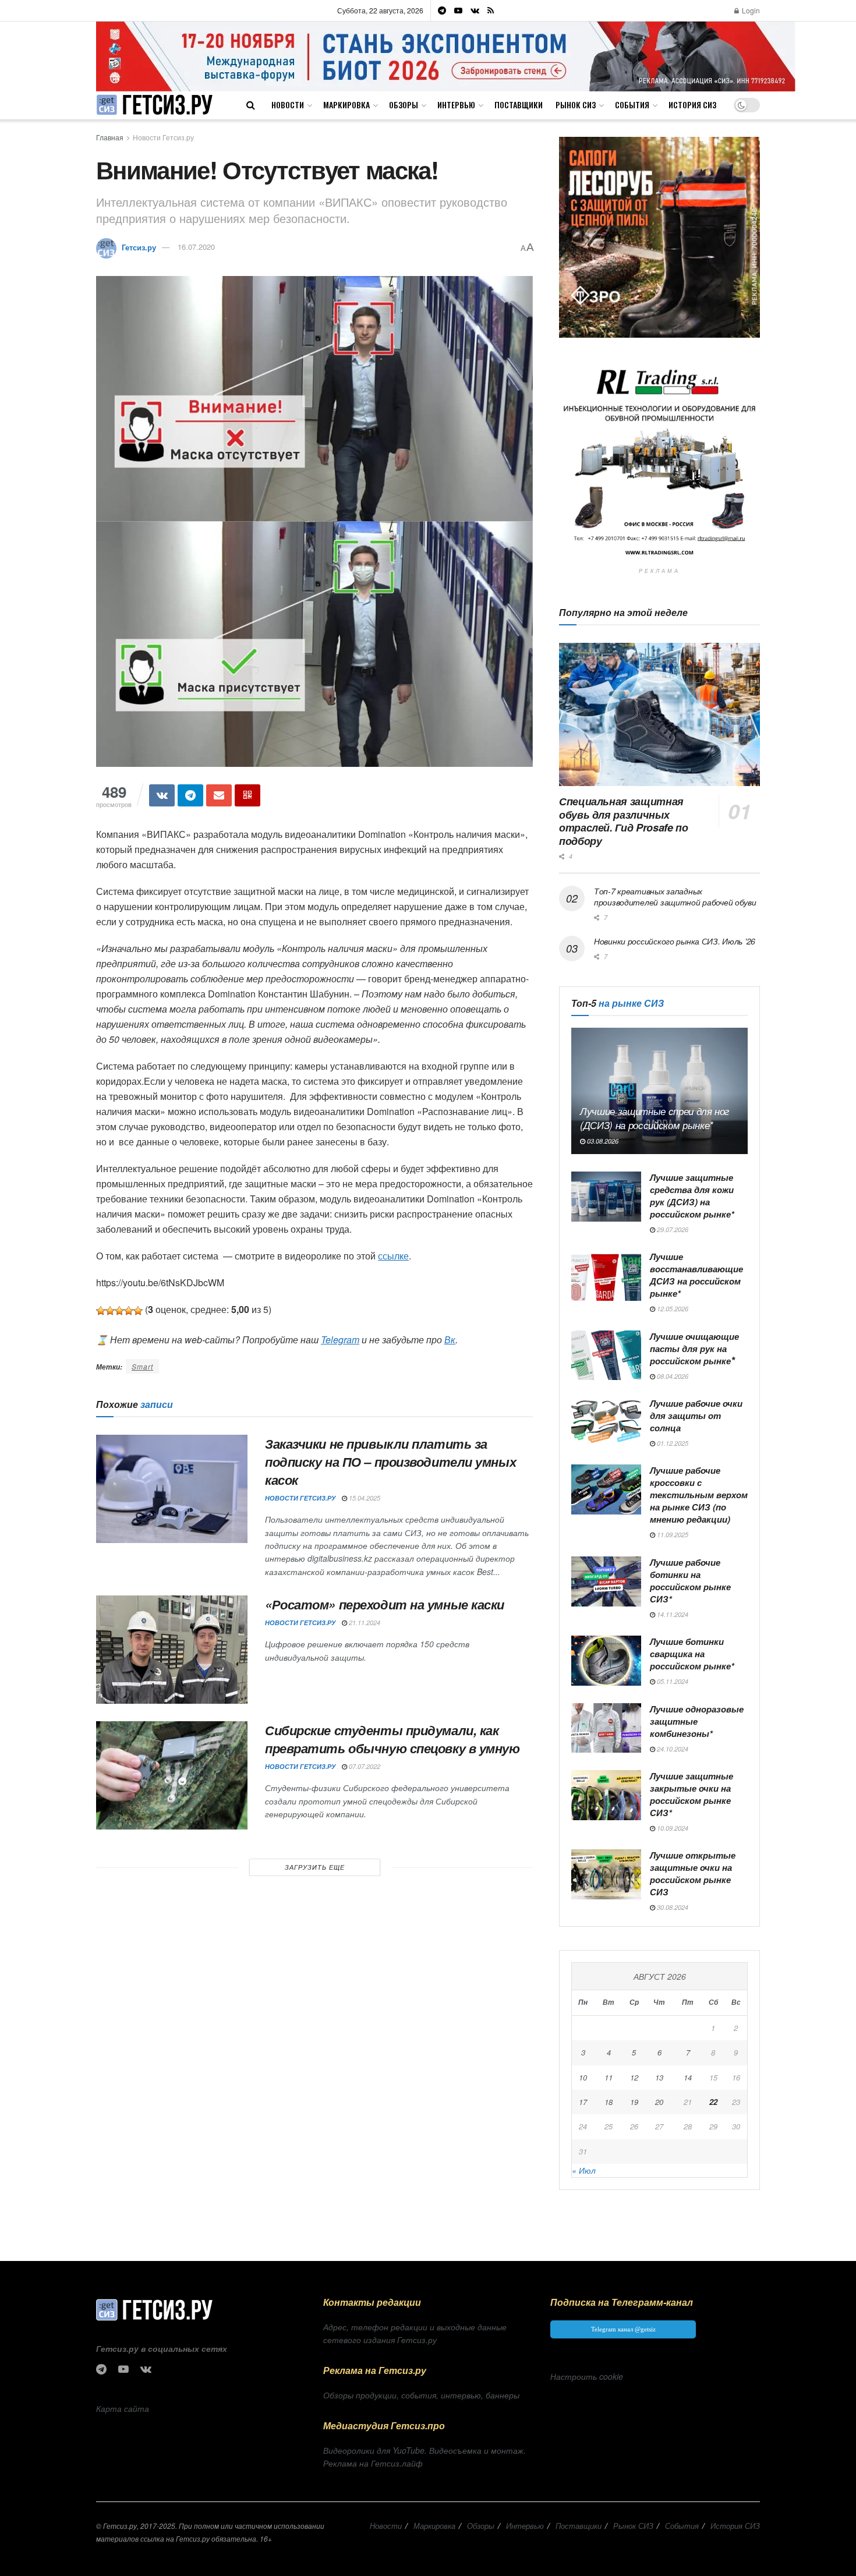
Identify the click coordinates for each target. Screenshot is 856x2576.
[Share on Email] (219, 795)
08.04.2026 (672, 1376)
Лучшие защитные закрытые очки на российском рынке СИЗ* (691, 1794)
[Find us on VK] (475, 10)
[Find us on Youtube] (458, 10)
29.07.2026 (672, 1229)
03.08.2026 (602, 1141)
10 (583, 2077)
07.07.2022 (364, 1766)
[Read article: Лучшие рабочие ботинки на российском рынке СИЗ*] (606, 1581)
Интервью (456, 105)
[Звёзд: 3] (119, 1311)
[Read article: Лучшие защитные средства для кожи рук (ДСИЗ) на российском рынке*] (606, 1197)
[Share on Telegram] (190, 795)
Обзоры (404, 105)
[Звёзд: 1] (101, 1311)
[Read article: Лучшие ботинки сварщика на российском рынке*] (606, 1661)
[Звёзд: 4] (129, 1311)
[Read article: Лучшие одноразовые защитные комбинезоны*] (606, 1728)
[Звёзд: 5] (138, 1311)
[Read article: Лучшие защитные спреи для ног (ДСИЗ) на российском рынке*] (659, 1091)
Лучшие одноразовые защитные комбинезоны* (697, 1721)
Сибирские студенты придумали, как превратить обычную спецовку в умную (392, 1739)
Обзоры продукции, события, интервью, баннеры (421, 2395)
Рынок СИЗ (576, 105)
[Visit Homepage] (154, 105)
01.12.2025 (672, 1443)
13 (659, 2077)
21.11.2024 (364, 1623)
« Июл (584, 2170)
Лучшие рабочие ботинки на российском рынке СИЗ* (690, 1581)
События (632, 105)
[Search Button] (251, 105)
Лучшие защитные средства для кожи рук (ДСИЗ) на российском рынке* (692, 1196)
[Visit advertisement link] (446, 56)
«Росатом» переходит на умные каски (385, 1604)
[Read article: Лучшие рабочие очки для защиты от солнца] (606, 1423)
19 (634, 2102)
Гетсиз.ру (139, 247)
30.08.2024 (672, 1907)
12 (634, 2077)
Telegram (340, 1340)
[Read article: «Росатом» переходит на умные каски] (172, 1650)
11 (609, 2077)
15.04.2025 (364, 1498)
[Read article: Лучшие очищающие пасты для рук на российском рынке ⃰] (606, 1356)
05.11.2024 (672, 1681)
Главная (110, 137)
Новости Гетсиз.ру (163, 137)
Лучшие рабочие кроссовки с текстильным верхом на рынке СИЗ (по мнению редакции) (699, 1495)
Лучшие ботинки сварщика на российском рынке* (692, 1654)
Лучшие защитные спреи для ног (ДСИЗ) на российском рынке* (655, 1118)
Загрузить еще (315, 1867)
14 (688, 2077)
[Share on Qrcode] (247, 795)
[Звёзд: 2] (110, 1311)
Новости (288, 105)
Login (750, 10)
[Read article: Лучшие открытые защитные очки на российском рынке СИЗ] (606, 1874)
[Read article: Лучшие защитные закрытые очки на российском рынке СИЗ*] (606, 1795)
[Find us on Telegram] (442, 10)
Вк (450, 1340)
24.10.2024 (672, 1749)
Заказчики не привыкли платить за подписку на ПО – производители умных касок (390, 1462)
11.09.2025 (672, 1535)
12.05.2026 (672, 1309)
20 (659, 2102)
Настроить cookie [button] (587, 2376)
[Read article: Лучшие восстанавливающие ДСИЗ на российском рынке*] (606, 1276)
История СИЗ (692, 105)
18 (609, 2102)
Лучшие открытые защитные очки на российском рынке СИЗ (693, 1873)
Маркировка (346, 105)
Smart (142, 1366)
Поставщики (519, 105)
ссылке (393, 1256)
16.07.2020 (196, 247)
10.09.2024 (672, 1828)
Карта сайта (123, 2408)
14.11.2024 (672, 1614)
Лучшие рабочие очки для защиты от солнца (696, 1416)
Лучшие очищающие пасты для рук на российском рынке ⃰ (694, 1349)
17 (583, 2102)
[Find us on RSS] (491, 10)
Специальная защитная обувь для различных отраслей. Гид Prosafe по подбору (623, 821)
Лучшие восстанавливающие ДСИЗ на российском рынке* (696, 1275)
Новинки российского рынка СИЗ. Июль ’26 (675, 941)
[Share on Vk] (162, 795)
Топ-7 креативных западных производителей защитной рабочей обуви (675, 897)
